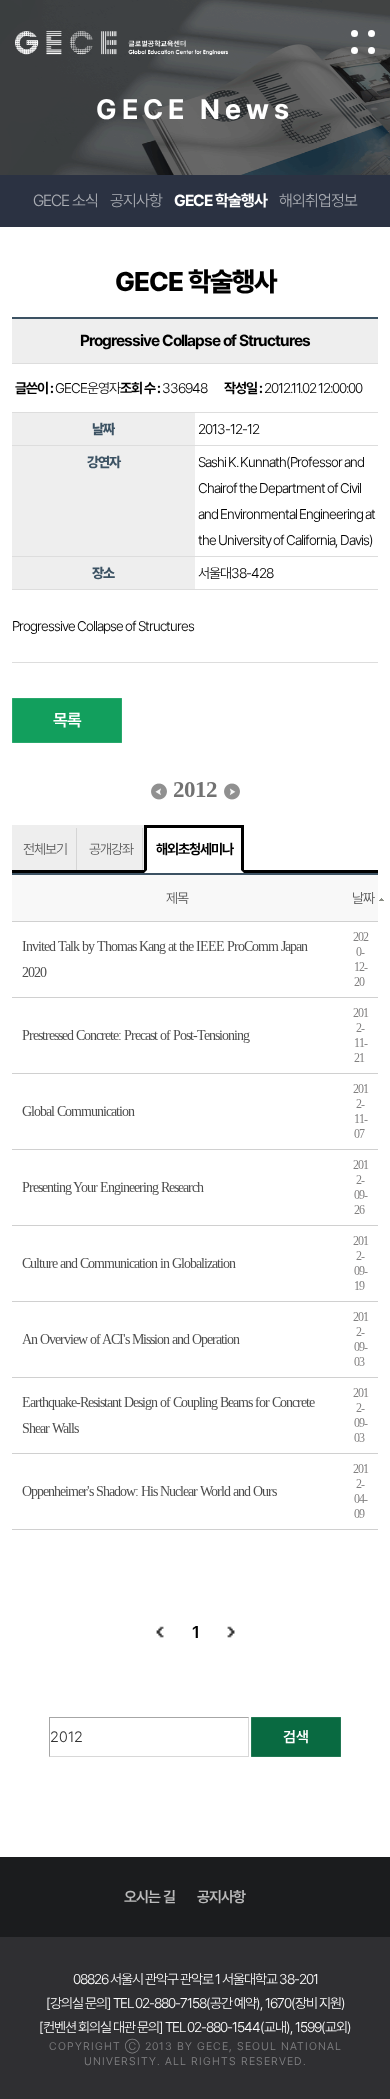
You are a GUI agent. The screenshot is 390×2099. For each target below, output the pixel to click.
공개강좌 (111, 849)
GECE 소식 (65, 200)
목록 (67, 720)
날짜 (363, 898)
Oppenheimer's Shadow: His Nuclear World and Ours (149, 1491)
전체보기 (45, 849)
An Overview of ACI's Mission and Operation (130, 1339)
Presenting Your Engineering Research (112, 1187)
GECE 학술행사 (220, 200)
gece (141, 43)
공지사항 (136, 200)
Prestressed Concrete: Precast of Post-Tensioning (135, 1035)
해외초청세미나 (194, 849)
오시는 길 (149, 1897)
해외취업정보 (318, 200)
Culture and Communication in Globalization (128, 1263)
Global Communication (78, 1111)
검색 (296, 1737)
